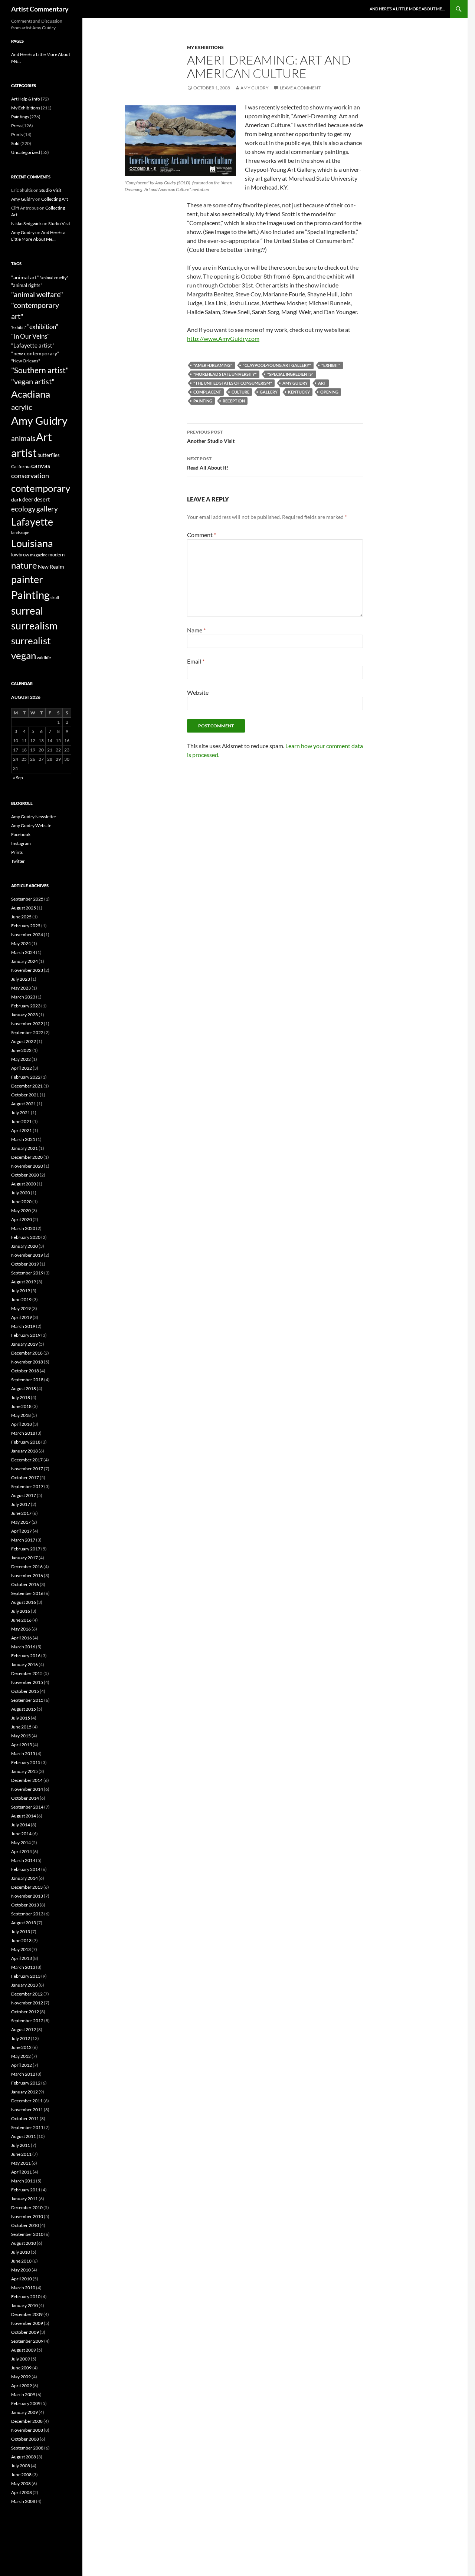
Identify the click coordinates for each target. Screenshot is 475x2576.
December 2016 (27, 1567)
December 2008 (27, 2421)
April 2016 (22, 1638)
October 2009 (25, 2332)
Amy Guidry (255, 88)
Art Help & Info (26, 99)
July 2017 (21, 1504)
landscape (20, 532)
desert (42, 499)
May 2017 (21, 1522)
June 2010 (21, 2261)
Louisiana (32, 543)
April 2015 (22, 1745)
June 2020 (21, 1202)
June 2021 (21, 1121)
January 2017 (24, 1558)
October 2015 (25, 1691)
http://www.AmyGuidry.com (223, 338)
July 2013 (21, 1932)
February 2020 (26, 1237)
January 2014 (24, 1878)
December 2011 (27, 2101)
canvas (41, 466)
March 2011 (23, 2181)
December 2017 (27, 1460)
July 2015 (21, 1718)
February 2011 (26, 2190)
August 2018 (24, 1389)
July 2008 (21, 2466)
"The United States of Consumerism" (233, 383)
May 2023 (21, 988)
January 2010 (24, 2305)
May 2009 (21, 2377)
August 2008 (24, 2457)
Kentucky (299, 392)
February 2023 (26, 1006)
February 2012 (26, 2083)
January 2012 (24, 2092)
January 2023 (24, 1015)
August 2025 (24, 908)
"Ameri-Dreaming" (213, 365)
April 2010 (22, 2279)
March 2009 (23, 2394)
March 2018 (23, 1433)
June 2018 (21, 1406)
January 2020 (24, 1246)
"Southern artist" (40, 370)
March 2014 (23, 1860)
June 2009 (21, 2368)
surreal (27, 611)
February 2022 (26, 1077)
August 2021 (24, 1104)
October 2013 (25, 1905)
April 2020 (22, 1219)
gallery (269, 392)
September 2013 (27, 1914)
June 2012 (21, 2047)
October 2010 (25, 2225)
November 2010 (27, 2216)
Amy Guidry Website (31, 825)
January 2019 (24, 1344)
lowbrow (20, 555)
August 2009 (24, 2350)
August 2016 (24, 1602)
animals (23, 438)
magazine (39, 555)
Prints (17, 134)
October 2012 (25, 2012)
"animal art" (25, 277)
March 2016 (23, 1647)
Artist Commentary (40, 9)
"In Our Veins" (30, 336)
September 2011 (27, 2127)
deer (28, 499)
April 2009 (22, 2386)
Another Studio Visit (211, 437)
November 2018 (27, 1362)
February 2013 (26, 1976)
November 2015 (27, 1682)
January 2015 (24, 1771)
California (21, 466)
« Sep (18, 778)
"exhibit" (331, 365)
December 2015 (27, 1673)
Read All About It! (208, 463)
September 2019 (27, 1273)
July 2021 (21, 1113)
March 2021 (23, 1139)
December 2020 (27, 1157)
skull (55, 597)
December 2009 (27, 2314)
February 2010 (26, 2297)
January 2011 (24, 2199)
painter (27, 579)
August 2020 (24, 1184)
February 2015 (26, 1762)
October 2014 (25, 1798)
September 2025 (27, 899)
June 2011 (21, 2154)
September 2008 (27, 2448)
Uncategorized (26, 152)
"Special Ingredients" (290, 374)
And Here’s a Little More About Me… (407, 9)
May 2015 (21, 1736)
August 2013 (24, 1923)
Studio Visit (50, 190)
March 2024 (23, 952)
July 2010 (21, 2252)
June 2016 (21, 1620)
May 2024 (21, 943)
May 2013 (21, 1949)
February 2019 (26, 1335)
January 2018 (24, 1451)
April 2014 (22, 1851)
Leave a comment (300, 88)
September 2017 (27, 1486)
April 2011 (22, 2172)
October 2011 (25, 2118)
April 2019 (22, 1317)
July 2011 (21, 2145)
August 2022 (24, 1041)
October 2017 (25, 1478)
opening (329, 392)
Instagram (21, 843)
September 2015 (27, 1700)
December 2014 (27, 1780)
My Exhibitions (205, 47)
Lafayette (32, 522)
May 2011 (21, 2163)
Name (196, 630)
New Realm (51, 567)
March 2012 (23, 2074)
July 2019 (21, 1291)
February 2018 (26, 1442)
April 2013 (22, 1958)
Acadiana (31, 394)
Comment (202, 535)
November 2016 (27, 1575)
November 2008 (27, 2430)
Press (16, 126)
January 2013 (24, 1985)
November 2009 (27, 2323)
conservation (30, 476)
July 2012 (21, 2038)
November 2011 (27, 2110)
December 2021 (27, 1086)
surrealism (34, 626)
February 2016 (26, 1656)
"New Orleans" (26, 361)
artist (24, 453)
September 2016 (27, 1593)
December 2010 (27, 2207)
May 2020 (21, 1210)
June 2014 (21, 1834)
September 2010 (27, 2234)
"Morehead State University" (225, 374)
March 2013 (23, 1967)
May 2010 (21, 2270)
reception (234, 401)
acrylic (22, 407)
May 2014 (21, 1843)
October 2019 (25, 1264)
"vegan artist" (33, 381)
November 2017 (27, 1469)
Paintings (20, 117)
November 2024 (27, 935)
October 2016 (25, 1584)
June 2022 (21, 1050)
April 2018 (22, 1424)
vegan (24, 655)
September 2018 (27, 1380)
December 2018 (27, 1353)
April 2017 (22, 1531)
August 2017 (24, 1495)
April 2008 (22, 2492)
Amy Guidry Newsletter (34, 817)
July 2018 (21, 1397)
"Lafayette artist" (33, 345)
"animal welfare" (37, 294)
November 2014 (27, 1789)
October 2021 (25, 1095)
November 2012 (27, 2003)
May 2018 (21, 1415)
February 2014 (26, 1869)
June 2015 (21, 1727)
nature (24, 565)
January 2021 (24, 1148)
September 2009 (27, 2341)
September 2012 (27, 2021)
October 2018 (25, 1371)
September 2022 (27, 1032)
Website (198, 692)
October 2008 (25, 2439)
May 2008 (21, 2483)
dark (16, 499)
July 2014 (21, 1825)
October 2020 (25, 1175)
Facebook (21, 834)
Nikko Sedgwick (26, 223)
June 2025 (21, 917)
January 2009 (24, 2412)
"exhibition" (43, 327)
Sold (15, 143)
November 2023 (27, 970)
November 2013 (27, 1896)
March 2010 (23, 2288)
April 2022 (22, 1068)
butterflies (49, 455)
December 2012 (27, 1994)
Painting (203, 401)
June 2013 (21, 1940)
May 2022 (21, 1059)
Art (322, 383)
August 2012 (24, 2029)
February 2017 (26, 1549)
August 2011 (24, 2136)
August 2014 (24, 1816)
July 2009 (21, 2359)
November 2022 (27, 1024)
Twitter (18, 861)
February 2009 (26, 2403)
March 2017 (23, 1540)
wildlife (44, 657)
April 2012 (22, 2065)
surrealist (31, 641)
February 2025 (26, 926)
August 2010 (24, 2243)
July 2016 (21, 1611)
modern (56, 555)
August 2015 (24, 1709)
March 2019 (23, 1326)
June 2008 (21, 2475)
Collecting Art (55, 199)
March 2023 (23, 997)
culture (240, 392)
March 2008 (23, 2501)
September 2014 (27, 1807)
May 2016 (21, 1629)
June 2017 (21, 1513)
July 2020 (21, 1193)
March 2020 (23, 1228)
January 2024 (24, 961)
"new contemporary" (35, 353)
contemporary (41, 488)
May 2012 (21, 2056)
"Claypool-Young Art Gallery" (277, 365)
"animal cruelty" (54, 278)
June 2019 (21, 1299)
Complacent (207, 392)
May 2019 (21, 1308)
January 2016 (24, 1664)
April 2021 (22, 1130)
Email (196, 661)
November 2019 (27, 1255)
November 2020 (27, 1166)
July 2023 (21, 979)
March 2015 (23, 1753)
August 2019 (24, 1282)
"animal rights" (27, 285)
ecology (23, 509)
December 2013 (27, 1887)
